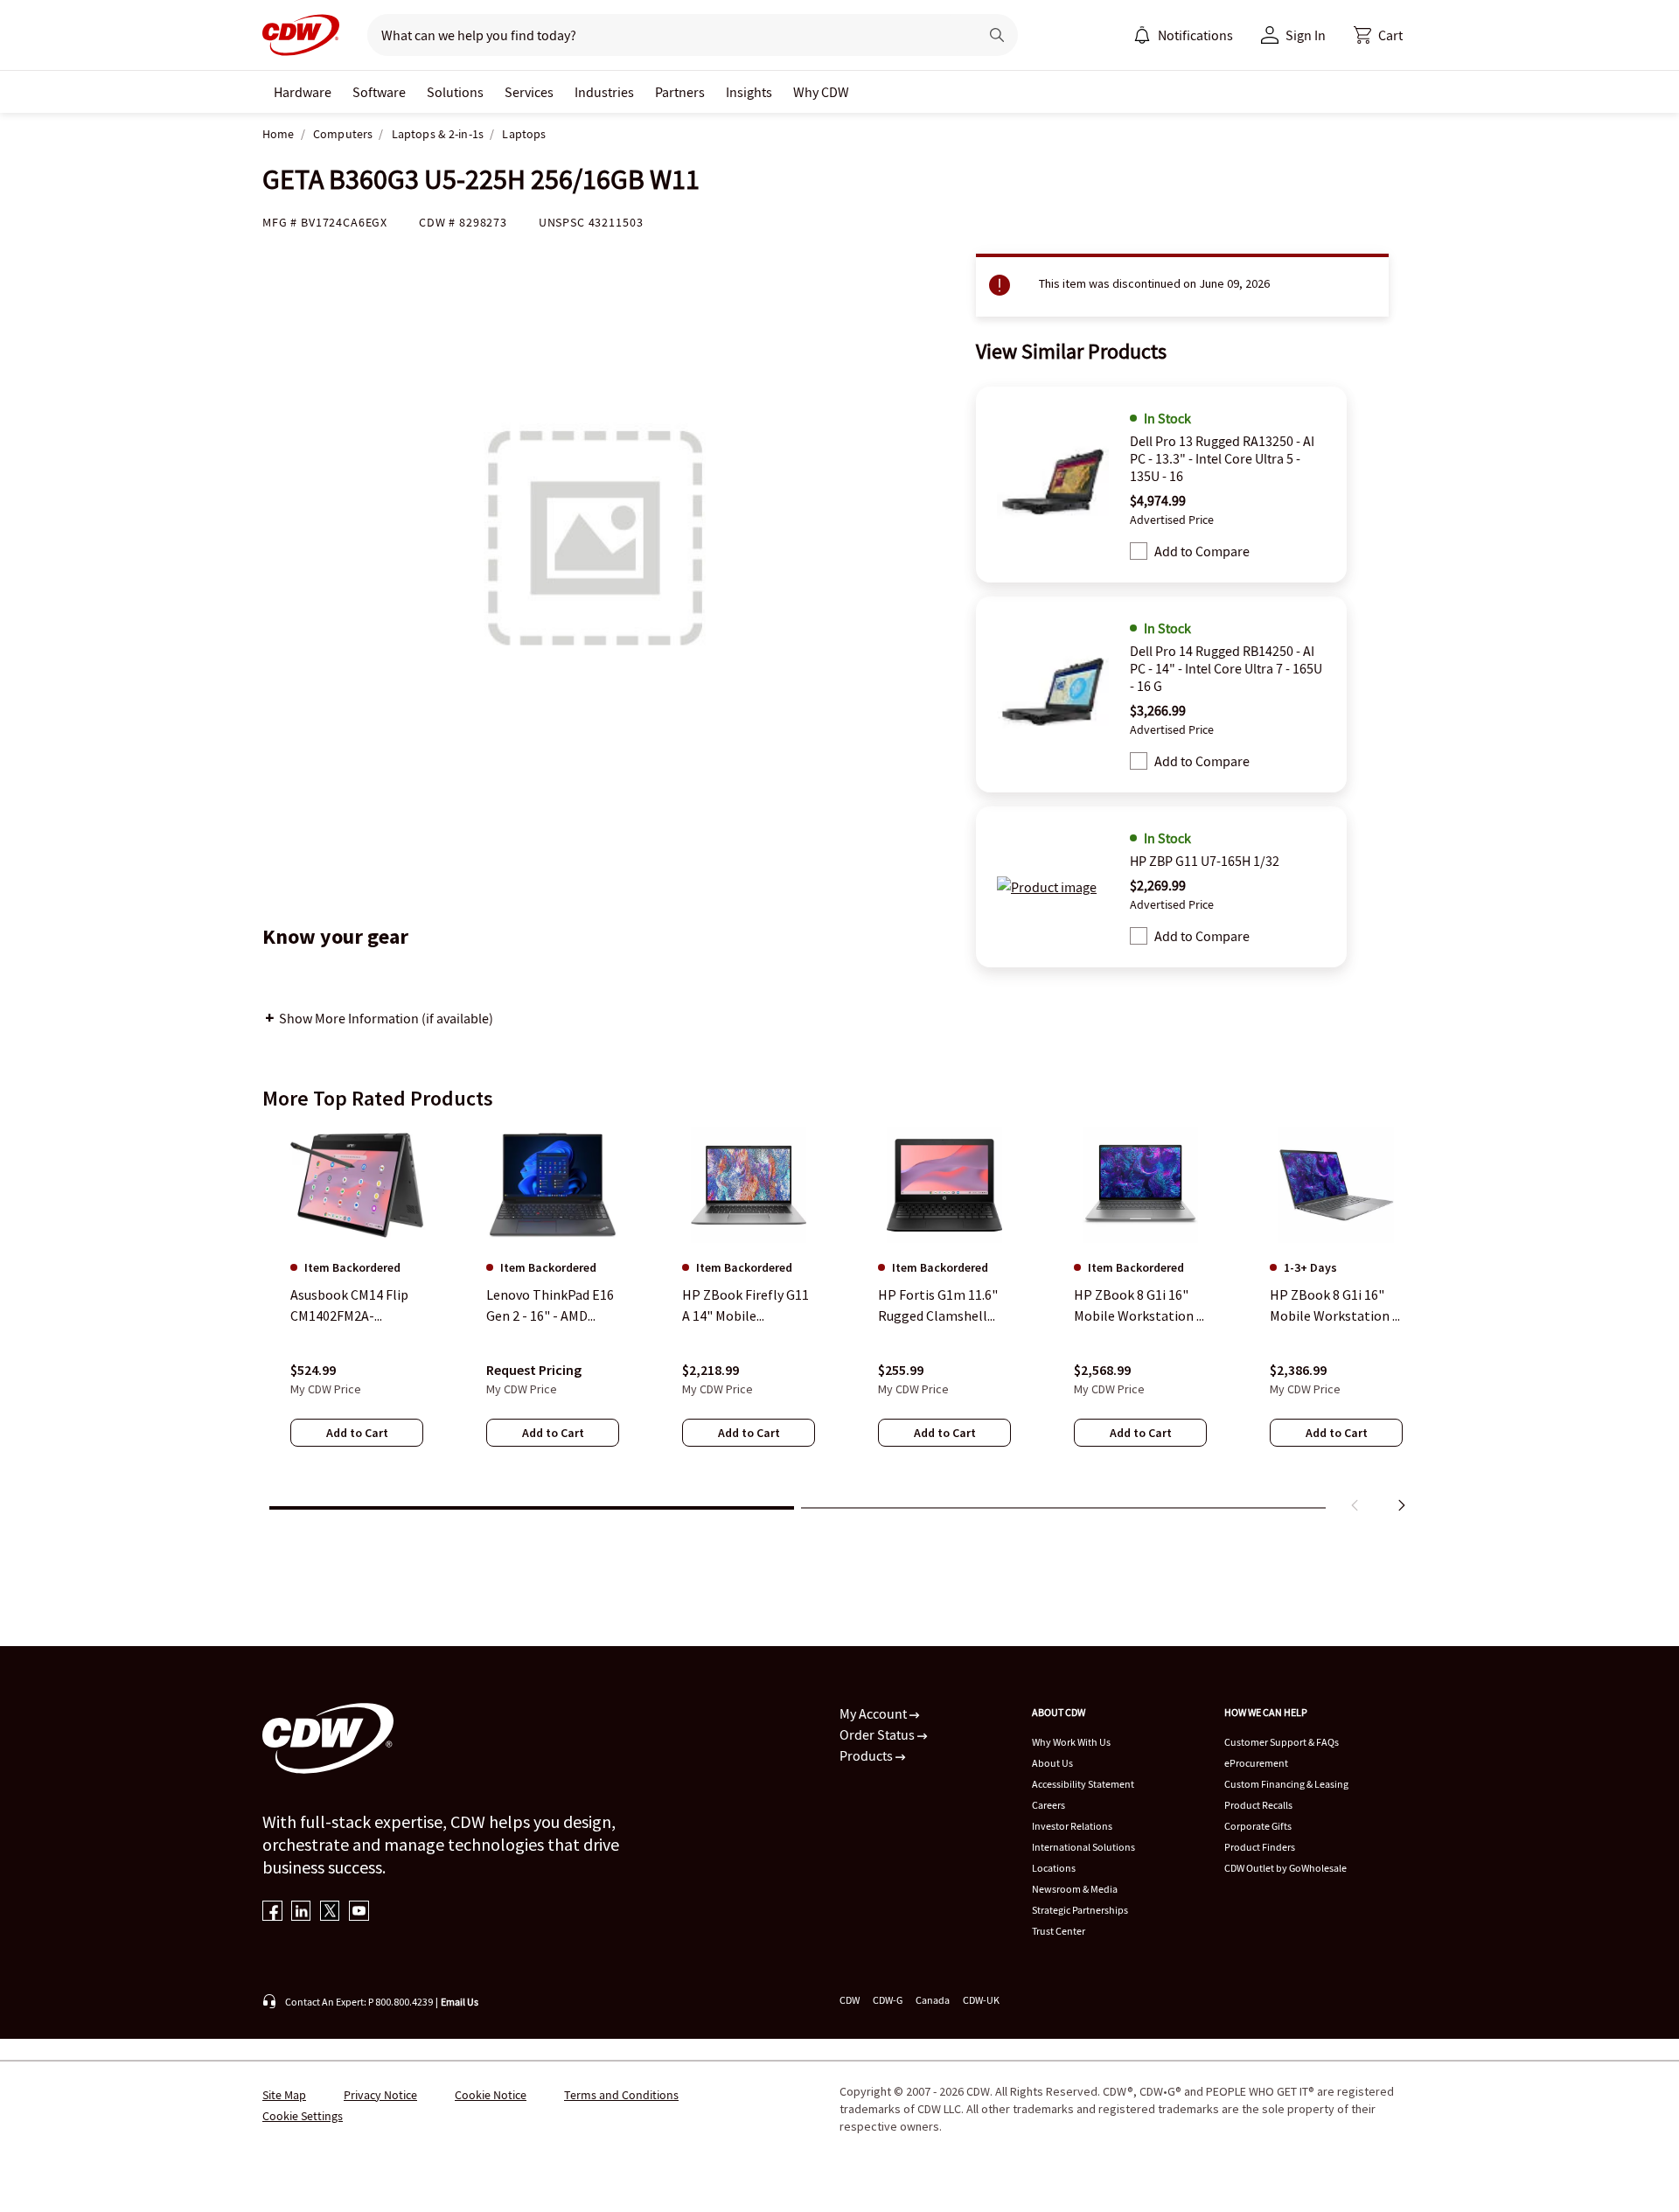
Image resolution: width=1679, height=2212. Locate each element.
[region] (839, 1323)
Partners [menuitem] (680, 92)
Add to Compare (1202, 551)
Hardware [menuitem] (303, 92)
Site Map (284, 2095)
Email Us (460, 2002)
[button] (1378, 35)
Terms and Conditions (621, 2095)
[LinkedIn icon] (301, 1912)
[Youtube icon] (359, 1912)
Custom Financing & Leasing (1286, 1784)
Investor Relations (1072, 1826)
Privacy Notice (380, 2095)
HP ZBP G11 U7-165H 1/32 (1205, 861)
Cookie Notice (491, 2095)
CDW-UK (981, 2000)
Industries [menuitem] (604, 92)
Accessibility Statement (1083, 1784)
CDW (850, 2000)
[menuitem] (1142, 35)
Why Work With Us (1071, 1742)
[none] (303, 92)
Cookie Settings (303, 2116)
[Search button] (997, 35)
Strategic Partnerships (1080, 1910)
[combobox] (666, 35)
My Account (874, 1713)
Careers (1049, 1805)
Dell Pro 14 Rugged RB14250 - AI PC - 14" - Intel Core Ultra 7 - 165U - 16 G (1226, 668)
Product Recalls (1258, 1805)
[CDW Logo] (301, 35)
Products (867, 1755)
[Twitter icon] (330, 1912)
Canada (933, 2000)
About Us (1052, 1763)
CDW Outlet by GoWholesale (1285, 1868)
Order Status (878, 1734)
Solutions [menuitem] (455, 92)
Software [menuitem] (379, 92)
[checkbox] (1139, 551)
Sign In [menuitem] (1306, 35)
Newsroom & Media (1075, 1889)
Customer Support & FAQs (1282, 1742)
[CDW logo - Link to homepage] (301, 35)
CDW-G (888, 2000)
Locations (1054, 1868)
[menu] (1183, 35)
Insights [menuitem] (749, 92)
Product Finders (1260, 1847)
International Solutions (1083, 1847)
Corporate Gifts (1258, 1826)
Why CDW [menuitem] (821, 92)
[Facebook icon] (272, 1912)
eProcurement (1256, 1763)
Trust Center (1059, 1931)
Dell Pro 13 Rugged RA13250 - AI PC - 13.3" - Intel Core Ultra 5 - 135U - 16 (1222, 458)
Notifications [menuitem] (1195, 35)
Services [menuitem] (529, 92)
